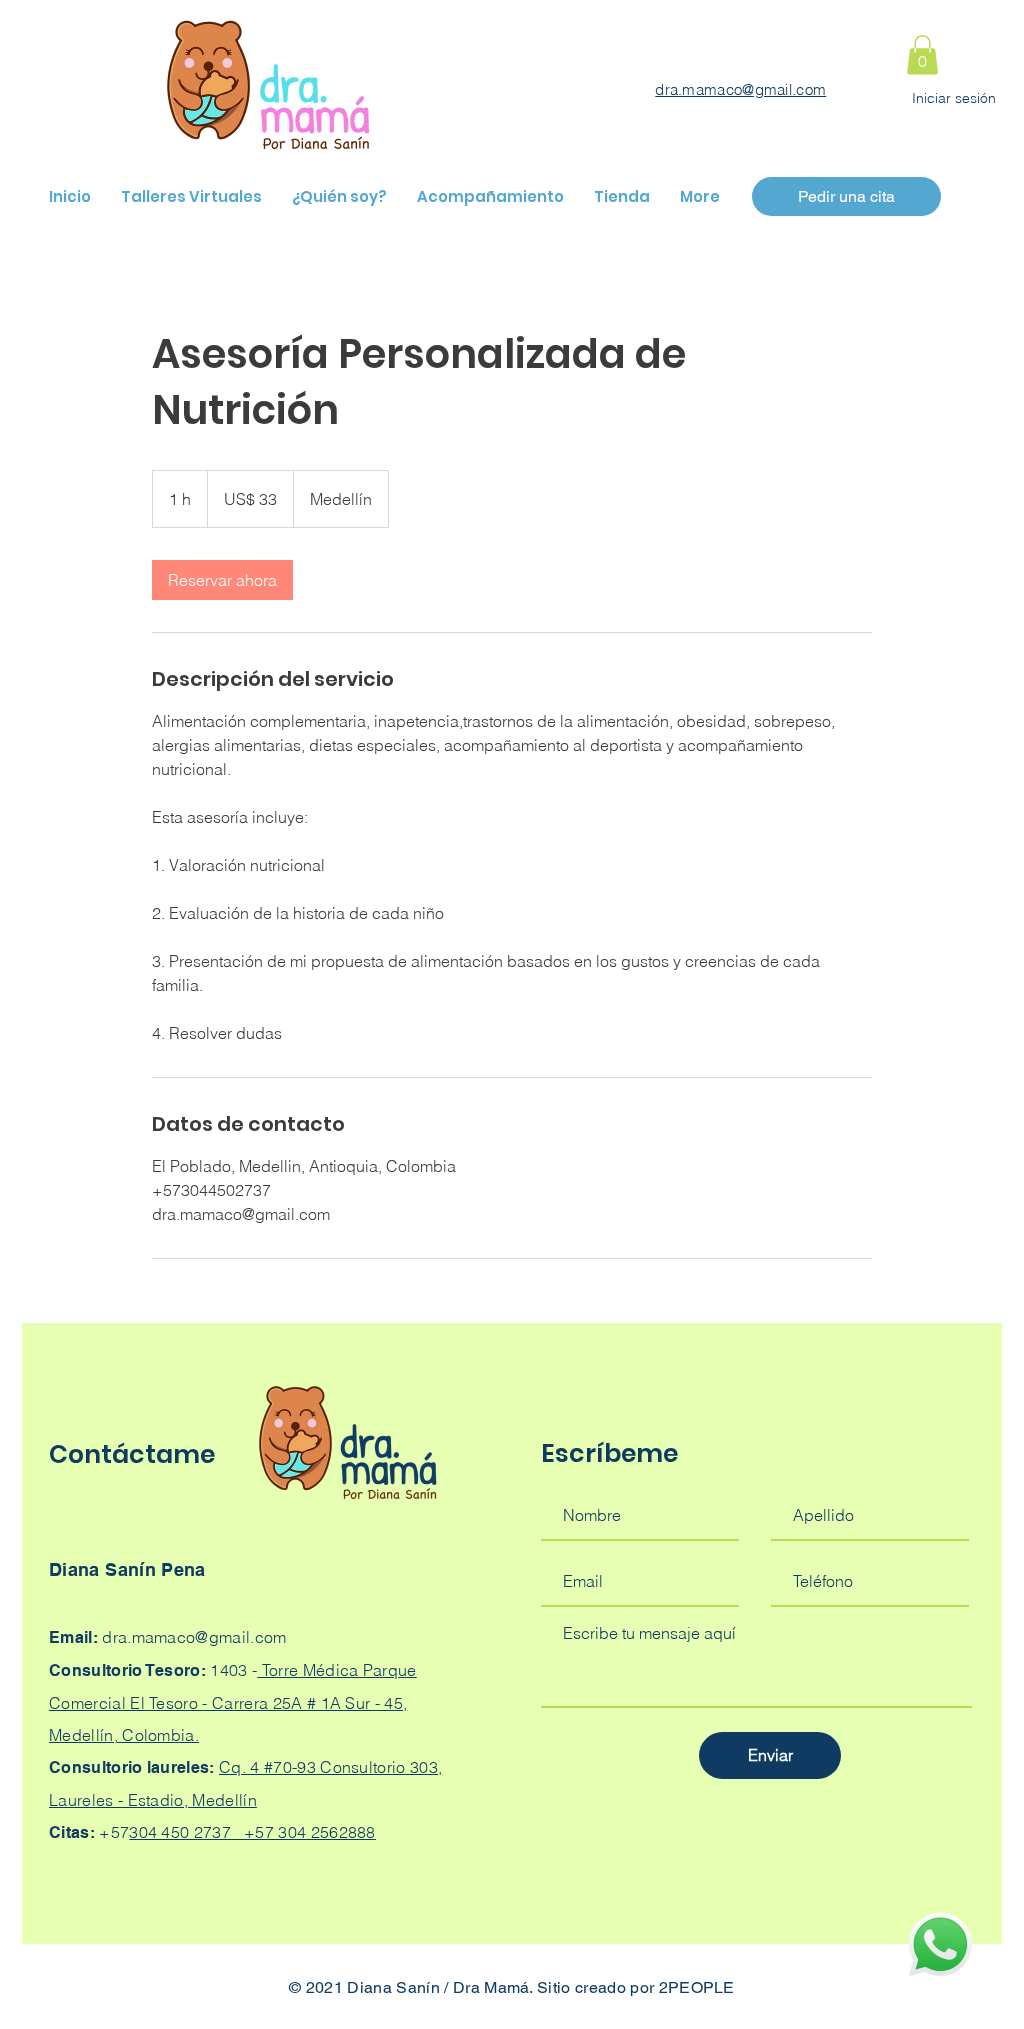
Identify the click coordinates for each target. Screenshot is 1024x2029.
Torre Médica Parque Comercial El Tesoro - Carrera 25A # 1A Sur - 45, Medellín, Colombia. (233, 1702)
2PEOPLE (697, 1987)
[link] (222, 580)
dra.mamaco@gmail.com (740, 89)
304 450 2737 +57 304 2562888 (252, 1832)
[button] (922, 54)
